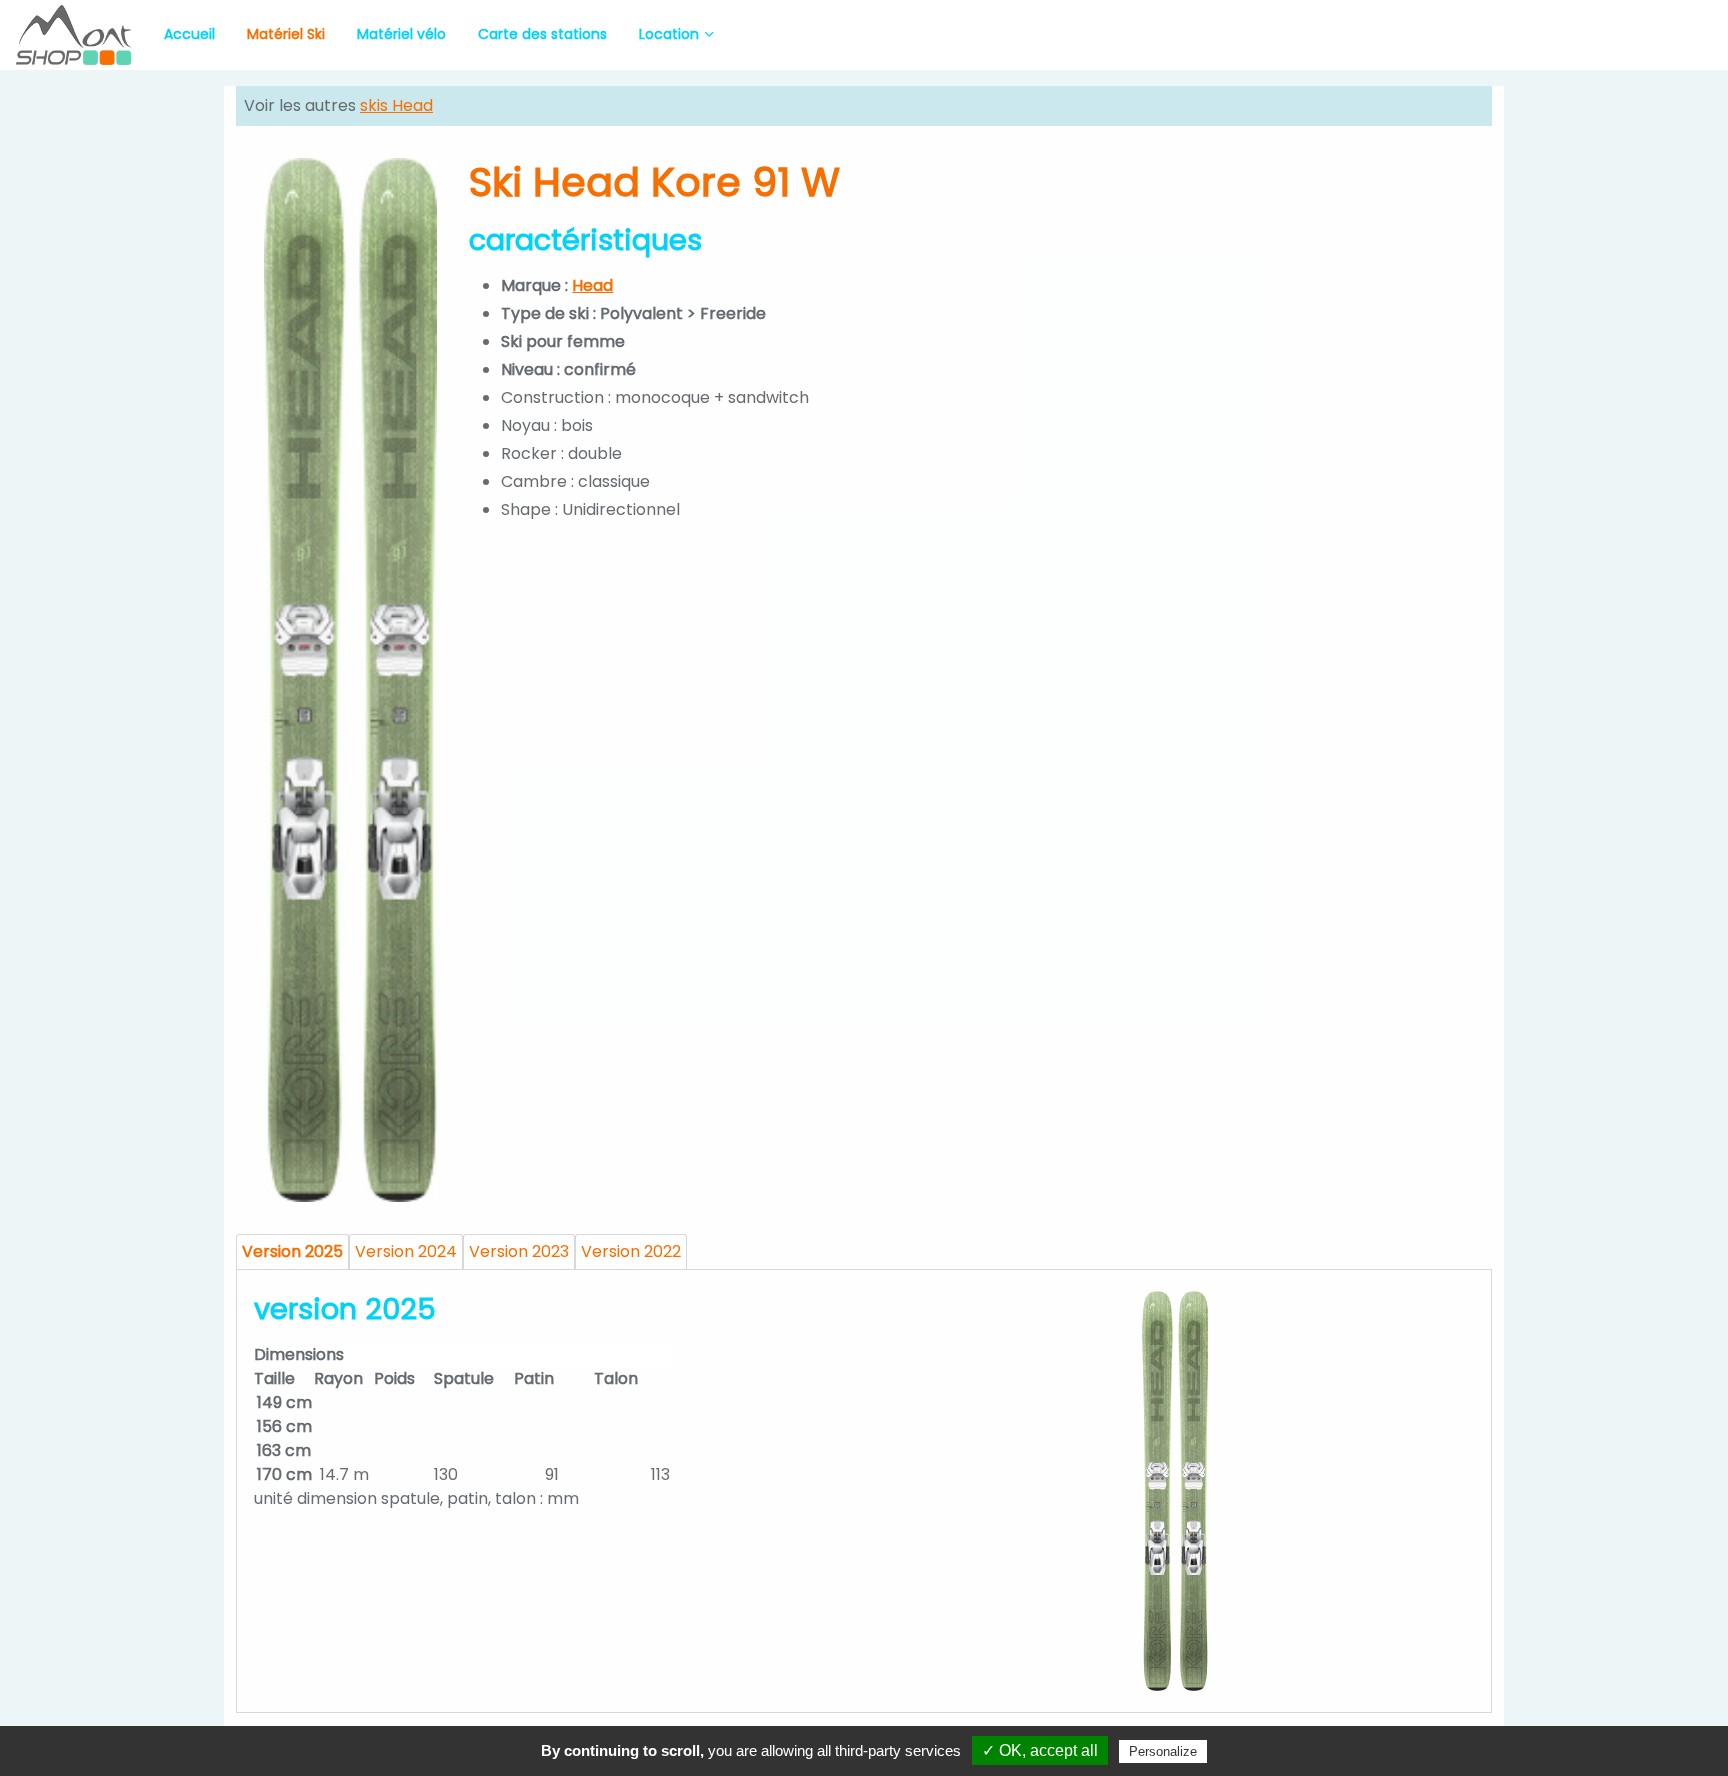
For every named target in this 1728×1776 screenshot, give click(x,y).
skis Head (396, 105)
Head (592, 285)
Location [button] (669, 34)
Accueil (189, 34)
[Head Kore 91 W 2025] (1175, 1491)
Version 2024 (406, 1251)
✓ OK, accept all (1040, 1750)
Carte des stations (542, 34)
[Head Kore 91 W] (350, 680)
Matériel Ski (286, 34)
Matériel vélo (401, 34)
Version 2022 (631, 1251)
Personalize (1163, 1751)
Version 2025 (292, 1251)
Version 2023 (519, 1251)
